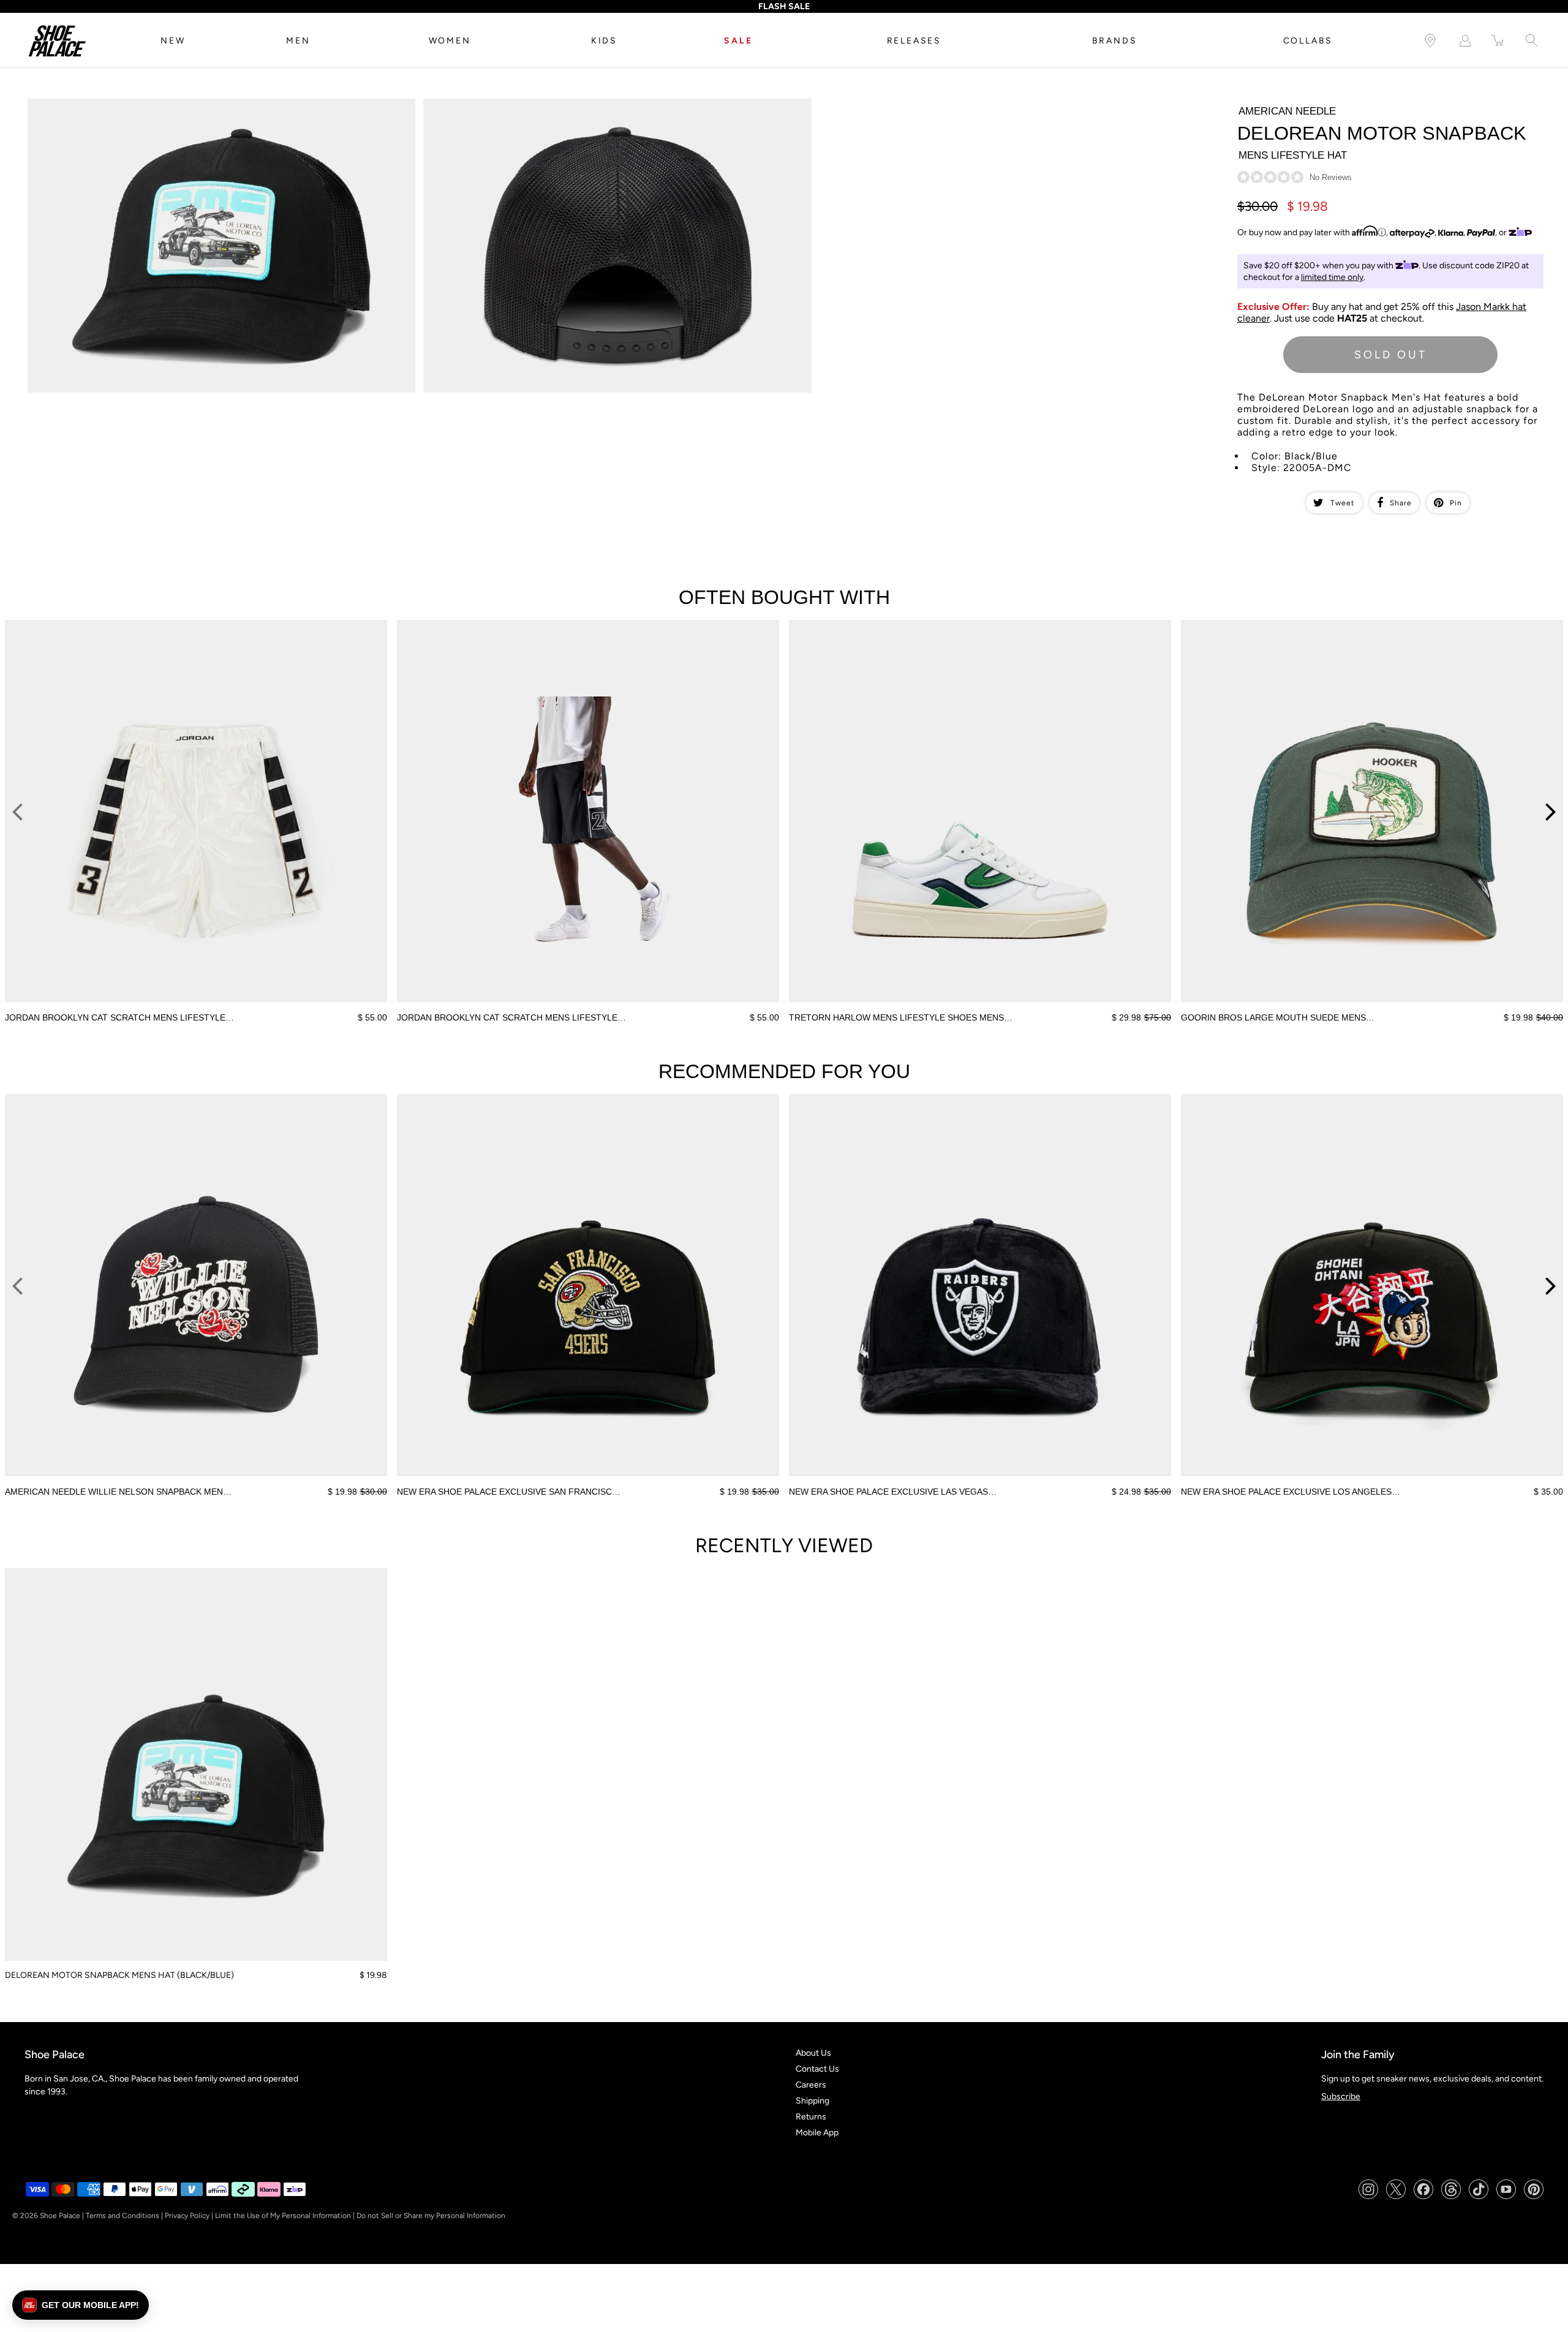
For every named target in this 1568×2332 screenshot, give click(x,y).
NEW (173, 41)
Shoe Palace (60, 2216)
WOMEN (450, 41)
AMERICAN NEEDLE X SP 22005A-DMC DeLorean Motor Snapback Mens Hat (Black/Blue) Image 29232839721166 (609, 109)
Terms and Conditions (123, 2216)
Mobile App (817, 2133)
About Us (813, 2053)
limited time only (1332, 277)
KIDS (604, 41)
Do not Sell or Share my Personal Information (431, 2216)
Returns (811, 2117)
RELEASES (914, 41)
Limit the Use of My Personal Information (283, 2216)
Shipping (812, 2101)
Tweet (1343, 503)
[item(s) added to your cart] (1498, 41)
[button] (81, 2305)
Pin (1456, 503)
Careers (811, 2085)
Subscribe (1341, 2096)
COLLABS (1308, 41)
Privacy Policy (187, 2216)
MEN (298, 41)
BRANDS (1115, 41)
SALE (738, 41)
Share (1401, 503)
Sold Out (1391, 355)
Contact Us (817, 2069)
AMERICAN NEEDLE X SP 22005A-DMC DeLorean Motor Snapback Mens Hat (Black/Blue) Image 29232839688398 (213, 109)
